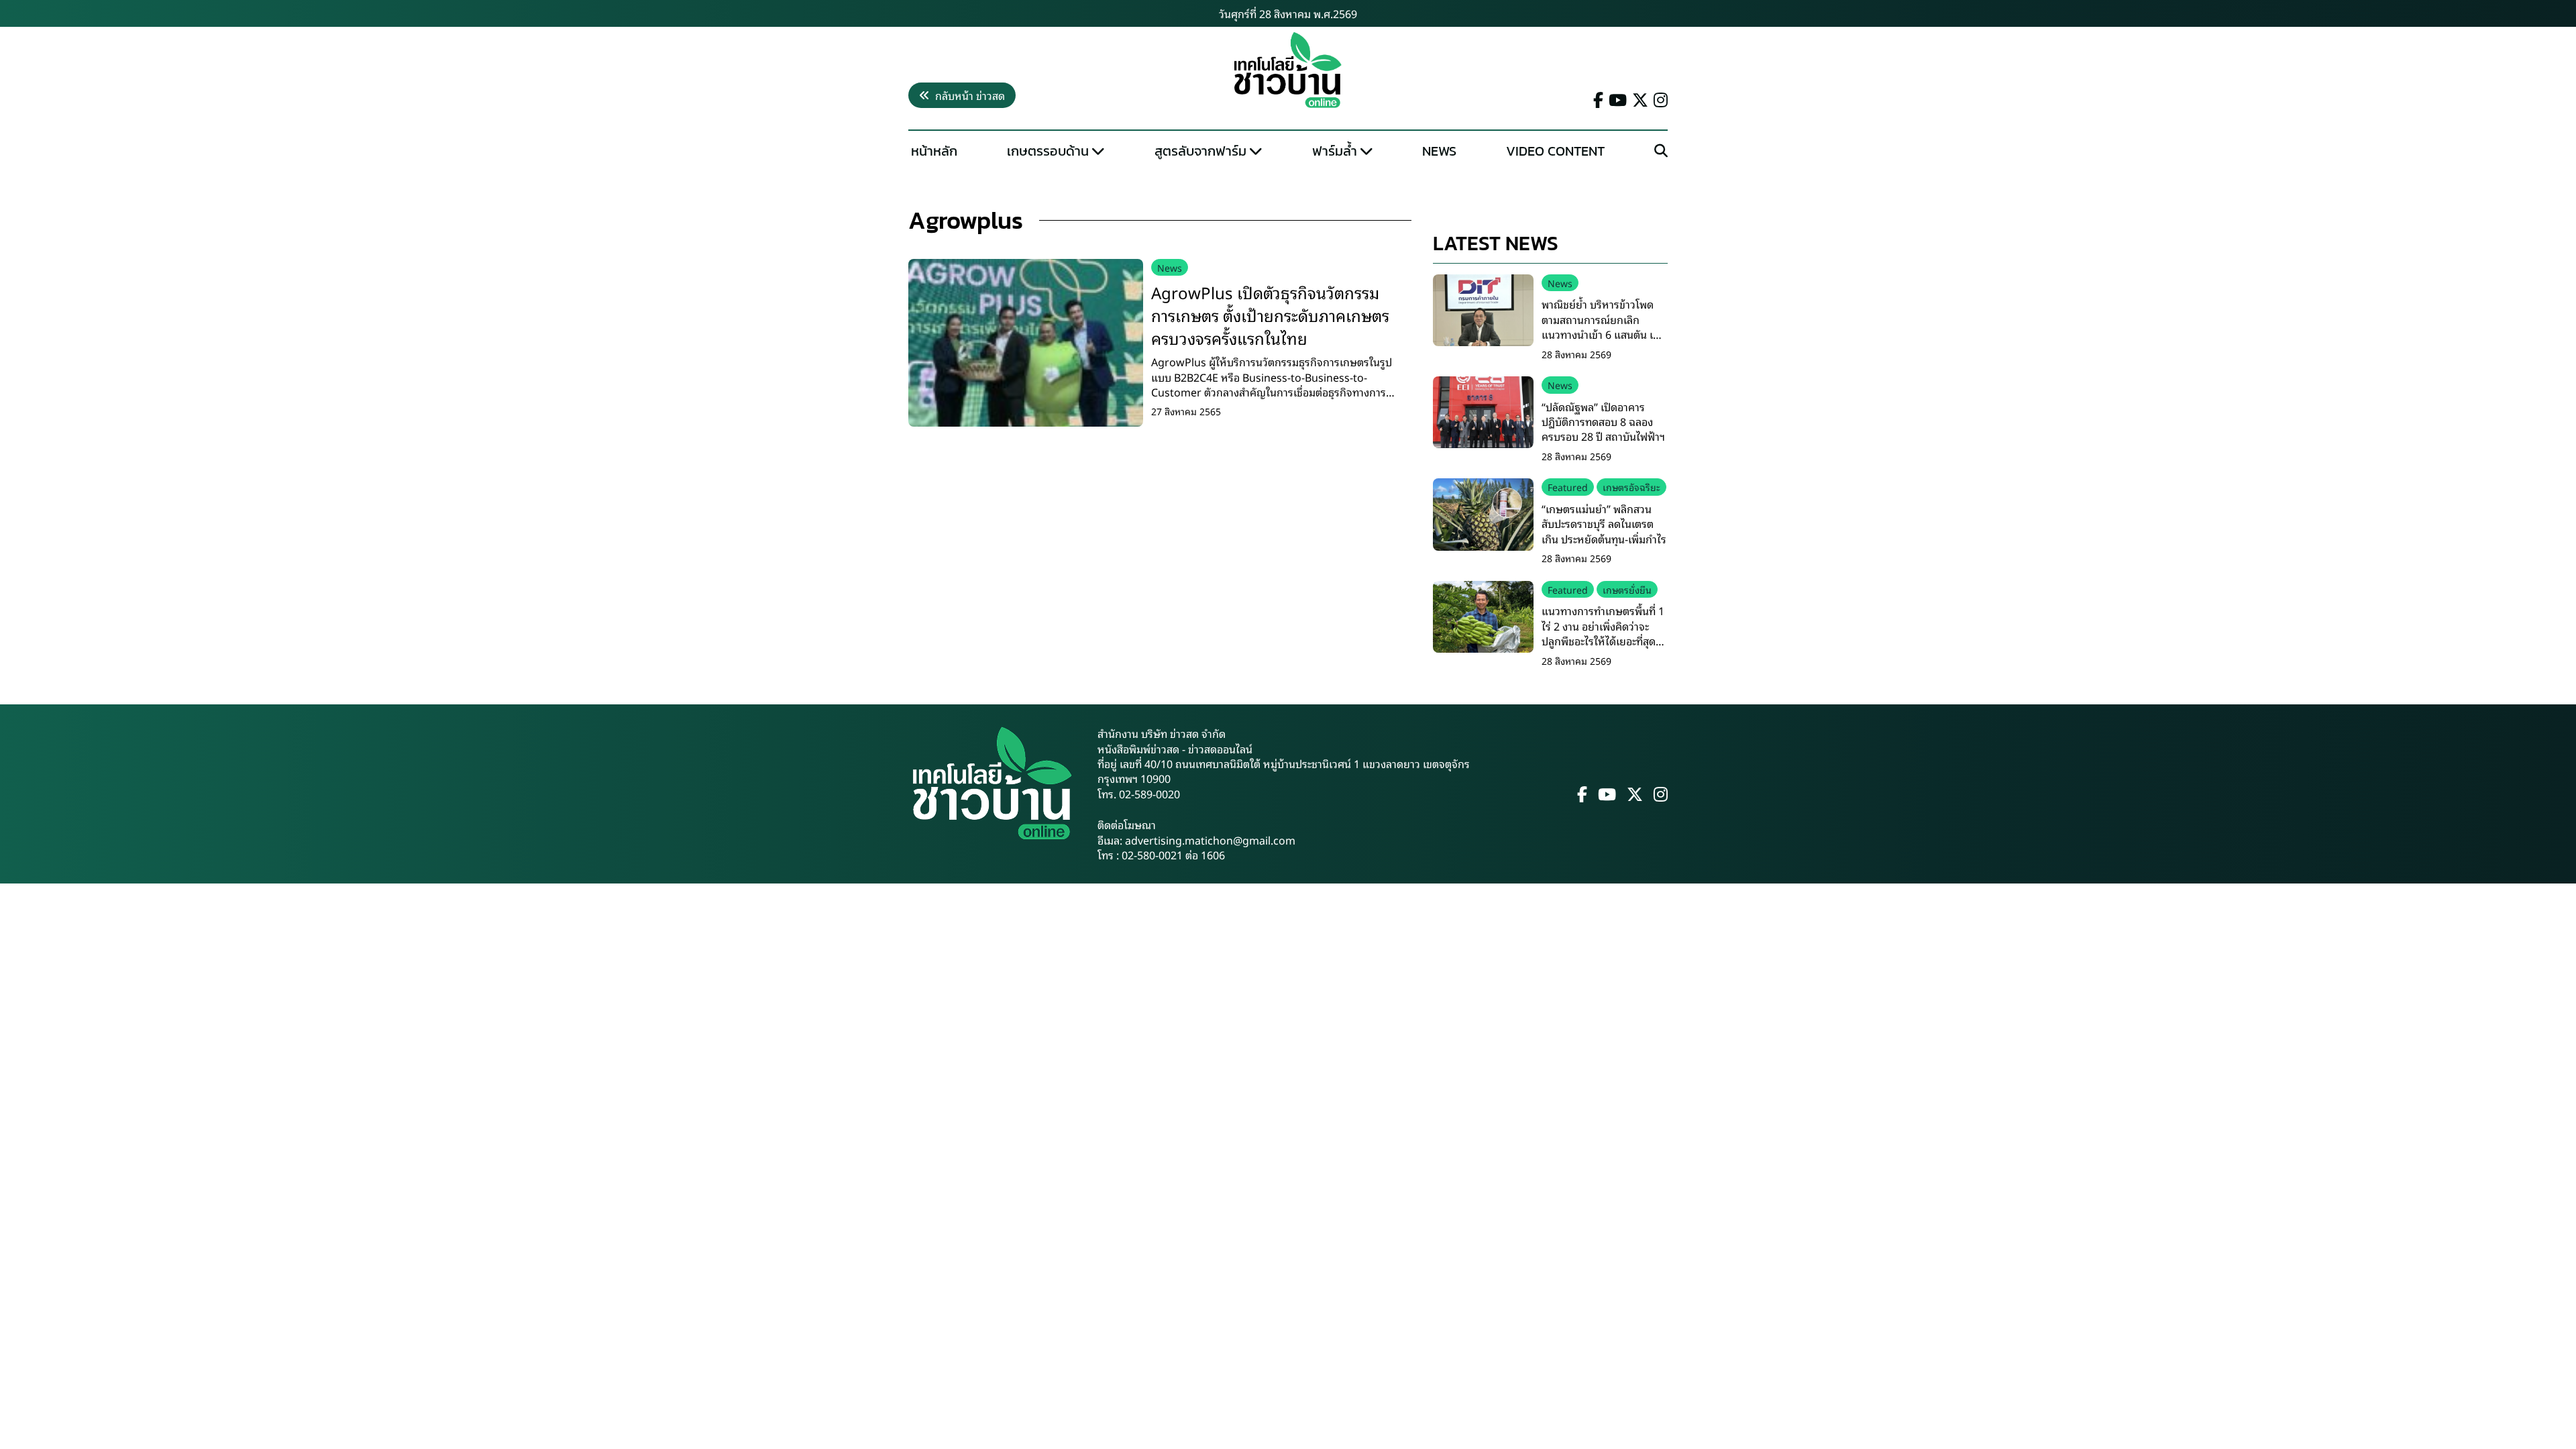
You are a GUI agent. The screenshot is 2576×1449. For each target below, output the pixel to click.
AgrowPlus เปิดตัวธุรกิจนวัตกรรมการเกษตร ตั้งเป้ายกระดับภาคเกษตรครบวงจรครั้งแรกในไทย (1270, 314)
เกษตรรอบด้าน (1048, 151)
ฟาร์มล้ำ (1335, 151)
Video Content (1555, 151)
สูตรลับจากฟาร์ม (1200, 151)
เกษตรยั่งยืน (1627, 589)
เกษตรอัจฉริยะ (1631, 487)
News (1439, 151)
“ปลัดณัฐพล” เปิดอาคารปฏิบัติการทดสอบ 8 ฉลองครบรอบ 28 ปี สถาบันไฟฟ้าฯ (1603, 422)
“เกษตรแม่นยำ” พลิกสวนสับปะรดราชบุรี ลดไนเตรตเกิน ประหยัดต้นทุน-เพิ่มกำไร (1604, 524)
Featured (1568, 487)
